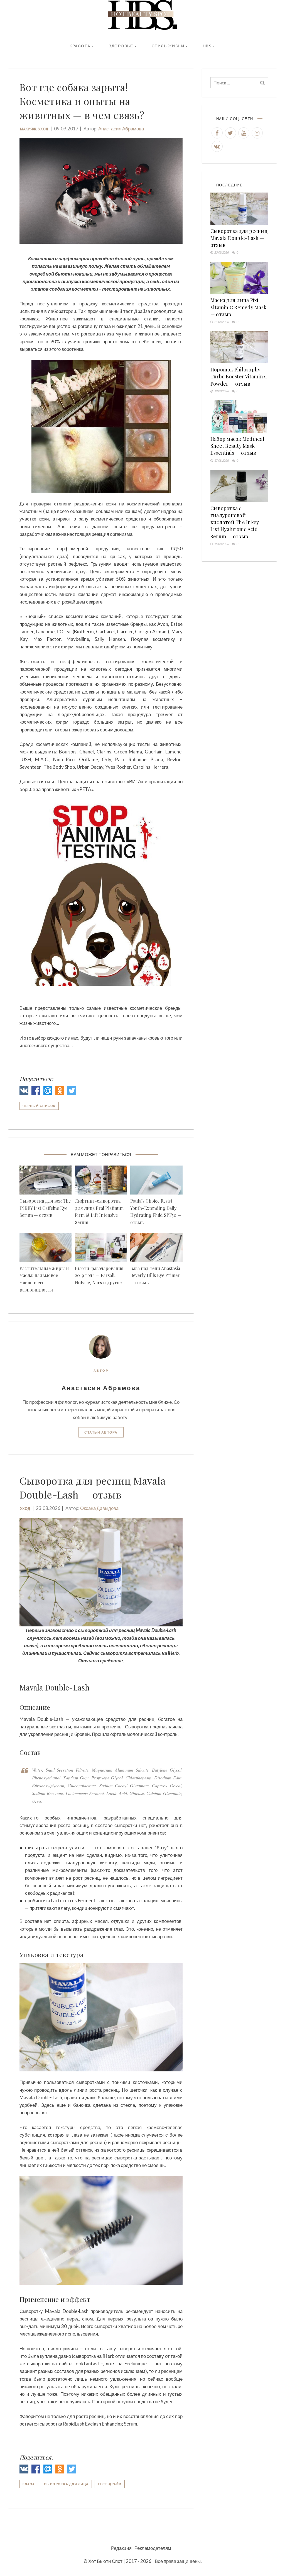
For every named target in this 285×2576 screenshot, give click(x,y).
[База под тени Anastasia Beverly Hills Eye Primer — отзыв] (156, 1247)
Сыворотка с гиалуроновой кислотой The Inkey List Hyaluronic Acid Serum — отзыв (235, 522)
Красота (80, 46)
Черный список (39, 1106)
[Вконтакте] (24, 1092)
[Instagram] (257, 133)
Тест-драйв (110, 2484)
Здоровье (121, 46)
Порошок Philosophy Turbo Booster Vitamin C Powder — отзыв (239, 376)
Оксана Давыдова (99, 1508)
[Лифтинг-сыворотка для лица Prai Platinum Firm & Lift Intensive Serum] (101, 1180)
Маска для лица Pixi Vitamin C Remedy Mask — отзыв (238, 307)
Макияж (28, 129)
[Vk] (217, 146)
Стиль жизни (168, 46)
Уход (43, 129)
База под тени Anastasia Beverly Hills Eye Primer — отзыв (155, 1275)
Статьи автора (101, 1432)
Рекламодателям (153, 2548)
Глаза (29, 2484)
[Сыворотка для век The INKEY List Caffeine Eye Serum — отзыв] (46, 1180)
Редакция (121, 2548)
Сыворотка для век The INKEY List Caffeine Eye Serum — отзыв (45, 1208)
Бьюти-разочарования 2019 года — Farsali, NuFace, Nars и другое (99, 1275)
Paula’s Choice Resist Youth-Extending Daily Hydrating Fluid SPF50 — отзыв (156, 1212)
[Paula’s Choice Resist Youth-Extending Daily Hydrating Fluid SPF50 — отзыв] (156, 1180)
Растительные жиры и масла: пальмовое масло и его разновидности (44, 1279)
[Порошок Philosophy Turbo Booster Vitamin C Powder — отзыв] (239, 347)
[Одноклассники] (60, 1092)
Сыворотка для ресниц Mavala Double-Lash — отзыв (239, 238)
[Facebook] (36, 1092)
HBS (207, 46)
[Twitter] (72, 1092)
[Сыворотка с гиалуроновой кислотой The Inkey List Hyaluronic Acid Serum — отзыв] (239, 486)
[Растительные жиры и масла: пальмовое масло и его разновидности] (46, 1247)
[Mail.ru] (48, 1092)
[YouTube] (244, 133)
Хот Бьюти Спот (105, 2561)
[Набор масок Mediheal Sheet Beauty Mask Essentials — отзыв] (239, 417)
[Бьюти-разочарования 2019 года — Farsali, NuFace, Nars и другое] (101, 1247)
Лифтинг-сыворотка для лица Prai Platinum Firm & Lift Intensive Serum (99, 1212)
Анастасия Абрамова (121, 129)
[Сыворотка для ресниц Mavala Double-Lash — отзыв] (239, 209)
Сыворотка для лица (66, 2484)
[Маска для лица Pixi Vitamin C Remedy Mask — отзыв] (239, 278)
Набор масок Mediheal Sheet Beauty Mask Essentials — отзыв (237, 446)
